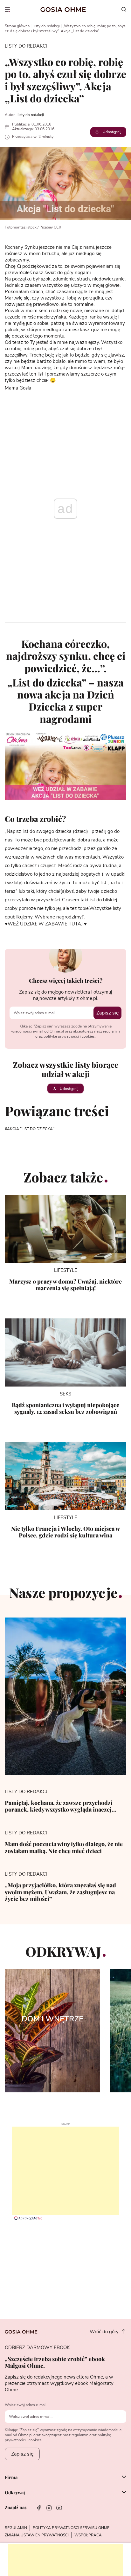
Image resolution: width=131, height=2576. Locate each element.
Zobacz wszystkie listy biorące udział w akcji (66, 1069)
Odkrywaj (15, 2493)
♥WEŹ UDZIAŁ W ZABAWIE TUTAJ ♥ (46, 924)
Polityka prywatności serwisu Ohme (71, 2528)
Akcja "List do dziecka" (31, 1129)
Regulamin (16, 2528)
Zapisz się (107, 1013)
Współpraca (88, 2535)
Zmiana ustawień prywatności (37, 2535)
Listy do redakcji (46, 26)
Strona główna (17, 26)
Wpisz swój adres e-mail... (27, 2405)
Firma (11, 2477)
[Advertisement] (65, 2171)
